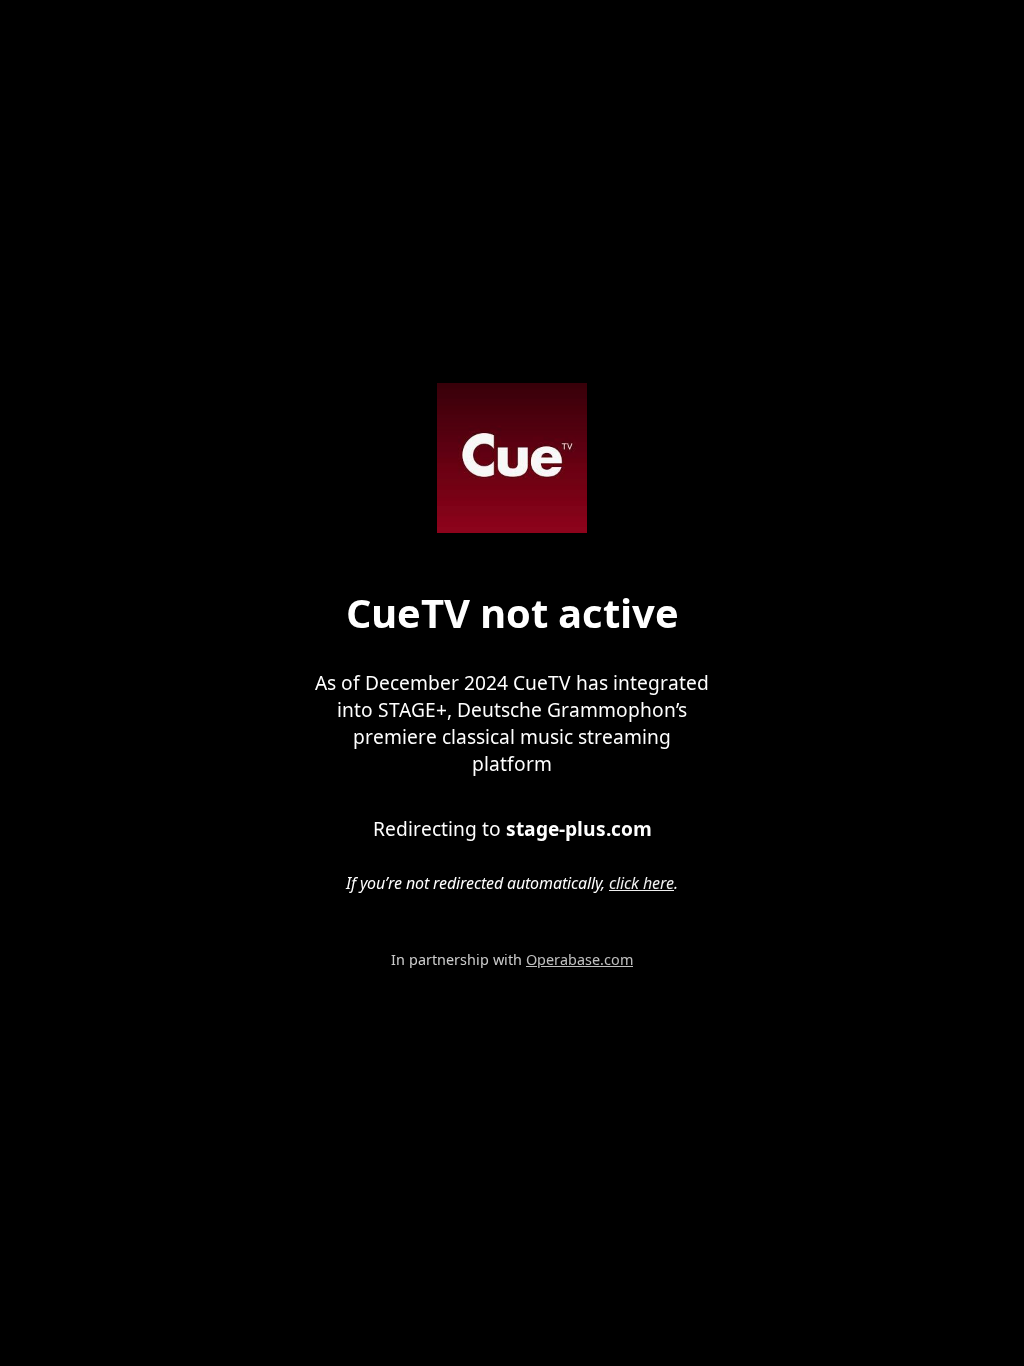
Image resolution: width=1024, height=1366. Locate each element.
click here (641, 883)
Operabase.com (579, 959)
